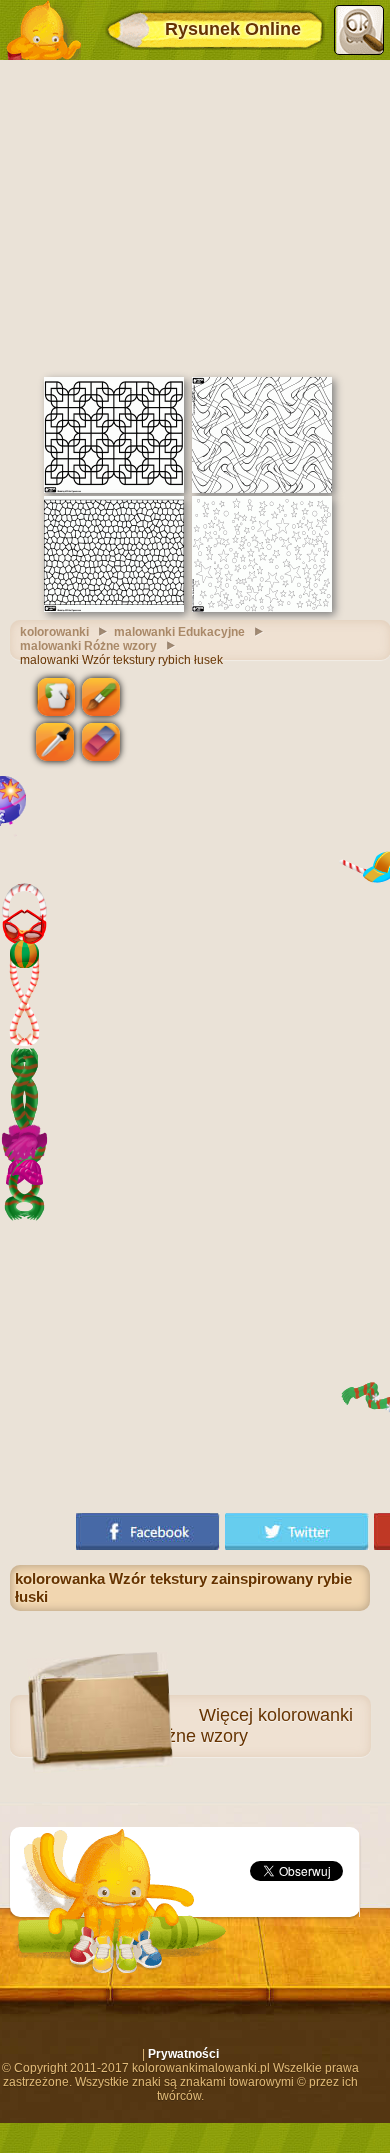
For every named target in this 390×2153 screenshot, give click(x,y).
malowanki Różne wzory (88, 646)
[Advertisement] (195, 216)
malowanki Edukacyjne (179, 632)
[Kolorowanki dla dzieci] (43, 30)
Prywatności (183, 2054)
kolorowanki (54, 632)
